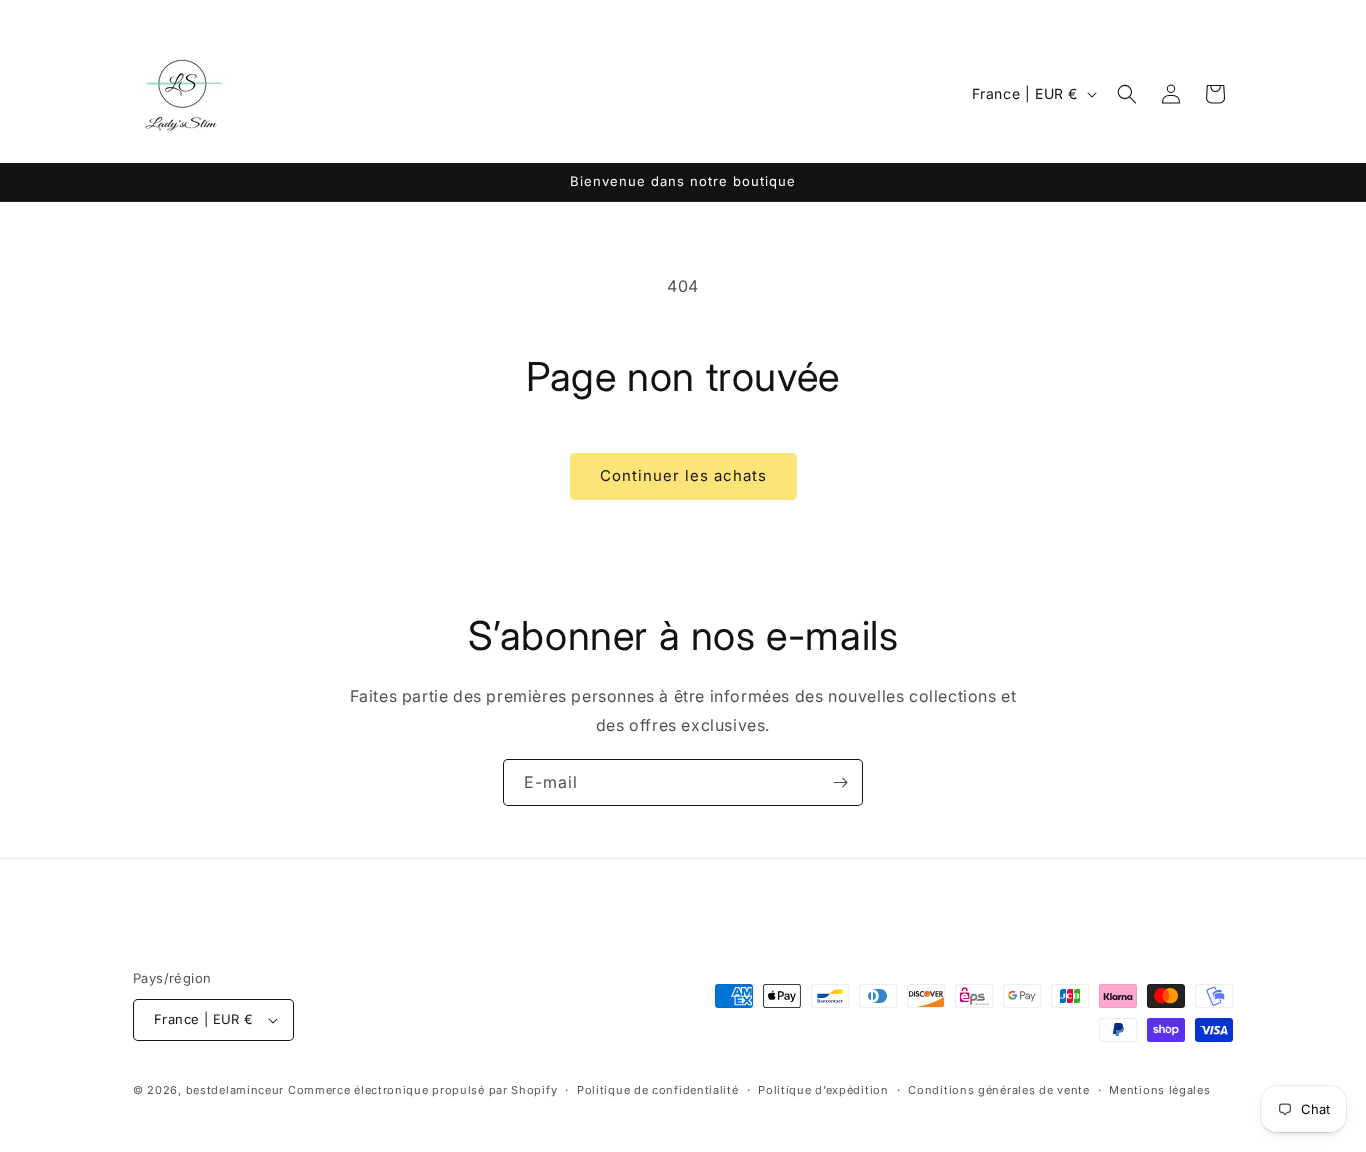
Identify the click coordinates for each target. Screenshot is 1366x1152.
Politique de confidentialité (658, 1090)
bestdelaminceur (235, 1090)
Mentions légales (1159, 1090)
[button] (1127, 94)
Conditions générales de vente (998, 1090)
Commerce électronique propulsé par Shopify (422, 1090)
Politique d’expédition (823, 1090)
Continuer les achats (683, 475)
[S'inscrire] (840, 782)
